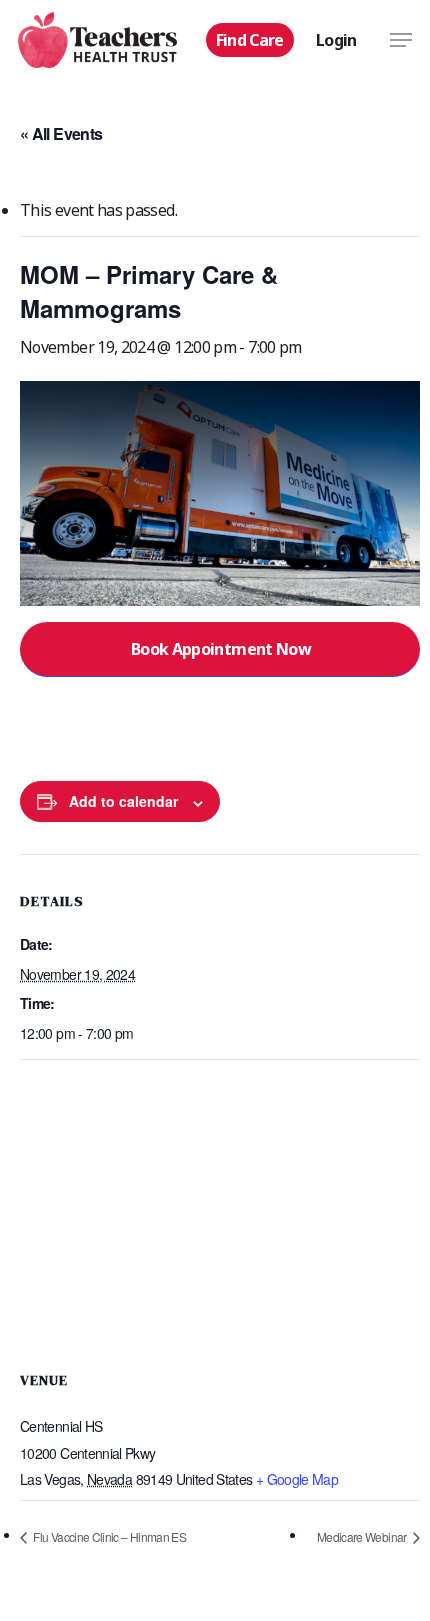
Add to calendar (123, 801)
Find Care (250, 40)
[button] (401, 40)
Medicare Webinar (363, 1536)
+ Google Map (297, 1479)
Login (336, 40)
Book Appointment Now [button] (221, 649)
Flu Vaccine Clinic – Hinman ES (108, 1536)
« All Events (61, 133)
